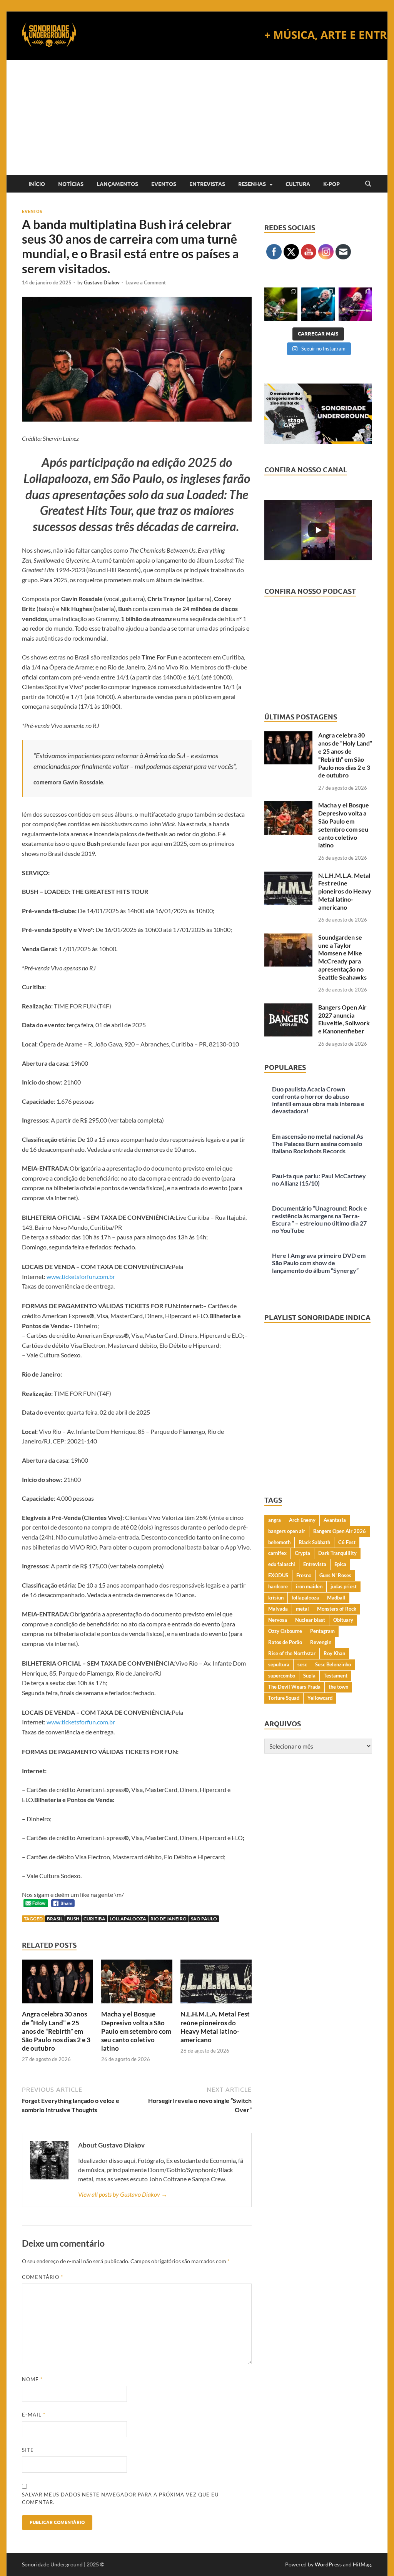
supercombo (282, 1676)
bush (73, 1919)
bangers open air (287, 1531)
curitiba (94, 1919)
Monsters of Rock (337, 1609)
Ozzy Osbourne (285, 1631)
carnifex (277, 1553)
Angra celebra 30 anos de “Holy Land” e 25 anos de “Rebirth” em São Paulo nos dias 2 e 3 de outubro (56, 2031)
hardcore (278, 1586)
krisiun (276, 1598)
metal (302, 1609)
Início (37, 184)
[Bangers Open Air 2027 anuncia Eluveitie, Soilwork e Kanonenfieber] (288, 1008)
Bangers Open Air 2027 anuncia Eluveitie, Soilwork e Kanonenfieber (344, 1019)
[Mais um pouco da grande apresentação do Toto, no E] (318, 304)
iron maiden (309, 1586)
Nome (32, 2379)
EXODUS (278, 1575)
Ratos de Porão (285, 1642)
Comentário (43, 2277)
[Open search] (368, 184)
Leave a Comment (146, 282)
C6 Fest (347, 1542)
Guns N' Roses (335, 1575)
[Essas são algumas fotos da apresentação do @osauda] (281, 304)
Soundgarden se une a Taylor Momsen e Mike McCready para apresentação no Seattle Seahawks (342, 957)
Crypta (302, 1553)
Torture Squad (284, 1698)
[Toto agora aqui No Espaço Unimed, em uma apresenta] (355, 304)
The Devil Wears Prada (294, 1687)
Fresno (304, 1575)
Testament (336, 1676)
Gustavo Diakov (102, 282)
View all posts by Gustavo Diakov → (123, 2194)
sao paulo (204, 1919)
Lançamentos (117, 184)
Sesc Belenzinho (333, 1664)
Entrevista (315, 1564)
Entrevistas (207, 184)
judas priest (344, 1586)
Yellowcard (320, 1698)
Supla (309, 1676)
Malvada (278, 1609)
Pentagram (322, 1631)
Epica (340, 1564)
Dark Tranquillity (337, 1553)
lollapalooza (128, 1919)
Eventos (164, 184)
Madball (336, 1598)
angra (275, 1520)
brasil (55, 1919)
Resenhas (252, 184)
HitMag (362, 2564)
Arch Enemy (302, 1520)
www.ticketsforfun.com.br (81, 1276)
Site (28, 2450)
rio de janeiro (169, 1919)
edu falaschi (282, 1564)
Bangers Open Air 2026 (340, 1531)
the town (338, 1687)
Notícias (71, 184)
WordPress (328, 2564)
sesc (302, 1664)
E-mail (34, 2415)
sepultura (279, 1664)
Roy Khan (334, 1653)
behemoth (279, 1542)
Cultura (298, 184)
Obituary (343, 1620)
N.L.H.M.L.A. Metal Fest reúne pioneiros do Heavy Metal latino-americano (215, 2027)
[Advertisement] (197, 118)
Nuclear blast (310, 1620)
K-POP (331, 184)
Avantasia (335, 1520)
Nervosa (278, 1620)
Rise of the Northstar (292, 1653)
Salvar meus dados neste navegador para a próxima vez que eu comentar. (120, 2498)
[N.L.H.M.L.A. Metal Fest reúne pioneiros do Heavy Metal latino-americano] (216, 1984)
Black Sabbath (314, 1542)
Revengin (321, 1642)
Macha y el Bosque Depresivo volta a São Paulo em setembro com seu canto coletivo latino (136, 2031)
